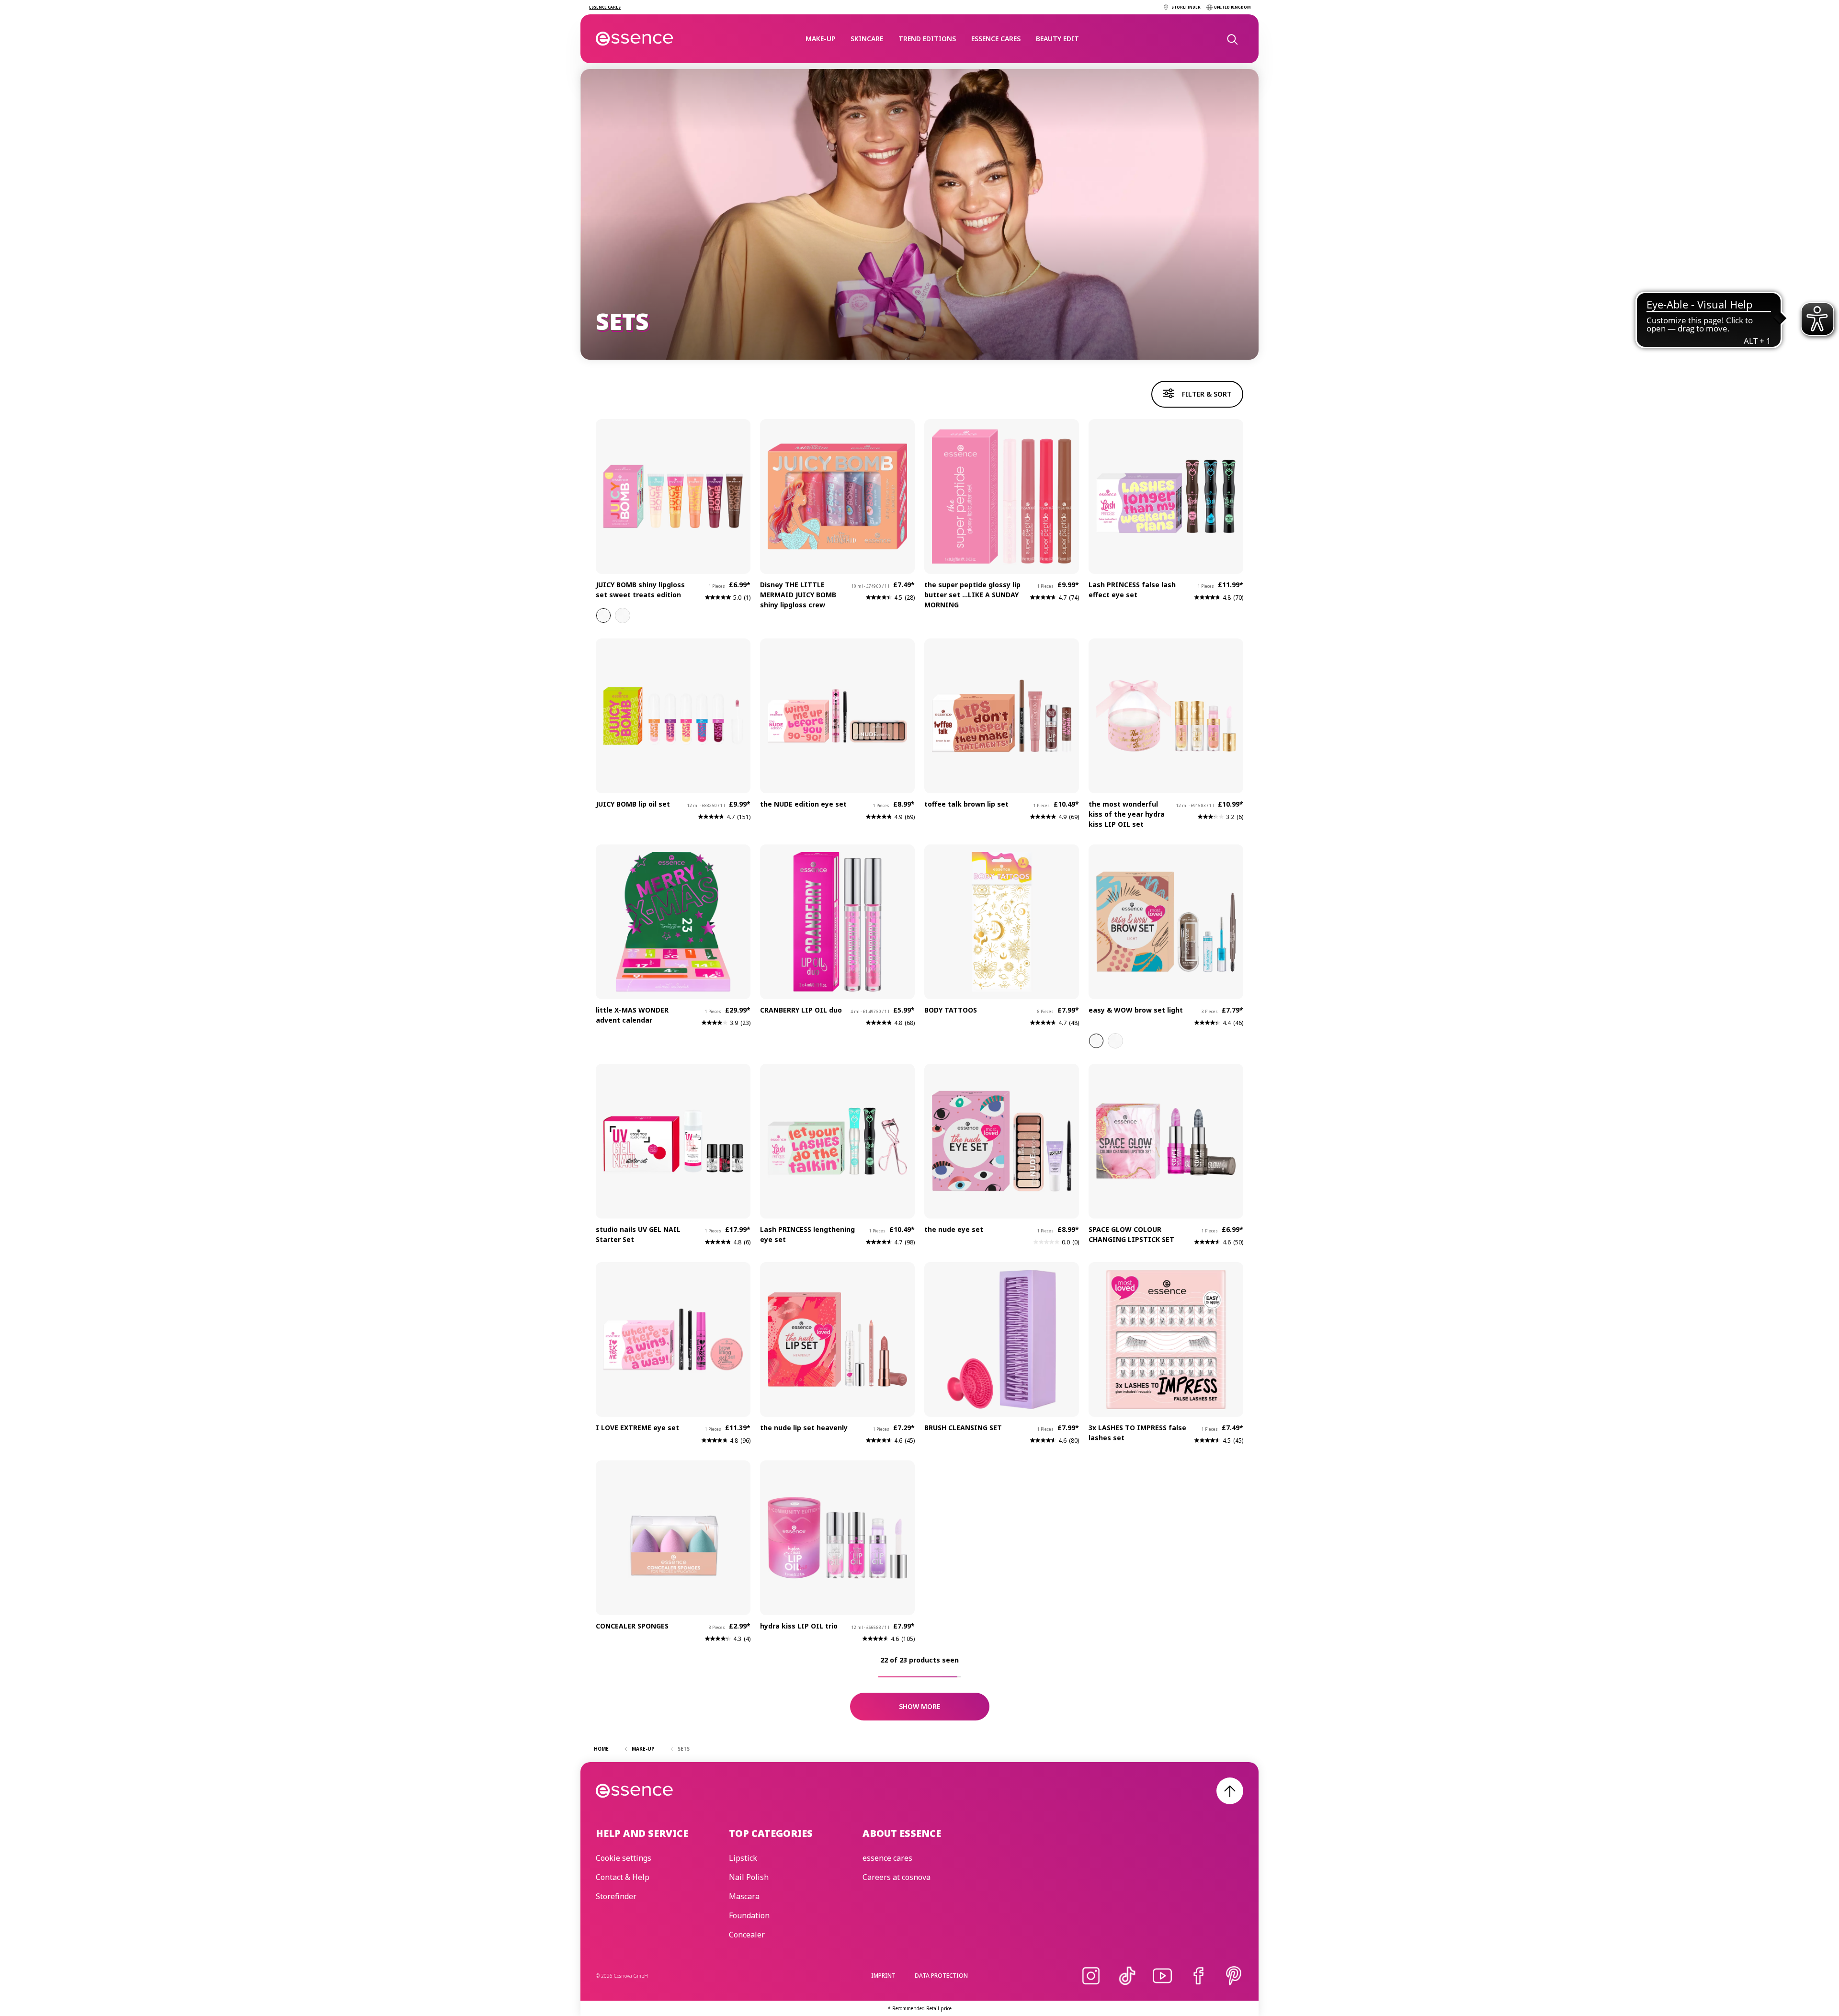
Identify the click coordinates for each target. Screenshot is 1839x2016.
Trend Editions (927, 39)
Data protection (941, 1976)
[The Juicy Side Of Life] (623, 615)
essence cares (996, 39)
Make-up (820, 39)
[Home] (635, 39)
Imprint (883, 1976)
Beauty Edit (1057, 39)
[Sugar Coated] (603, 615)
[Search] (1232, 39)
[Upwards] (1230, 1791)
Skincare (867, 39)
